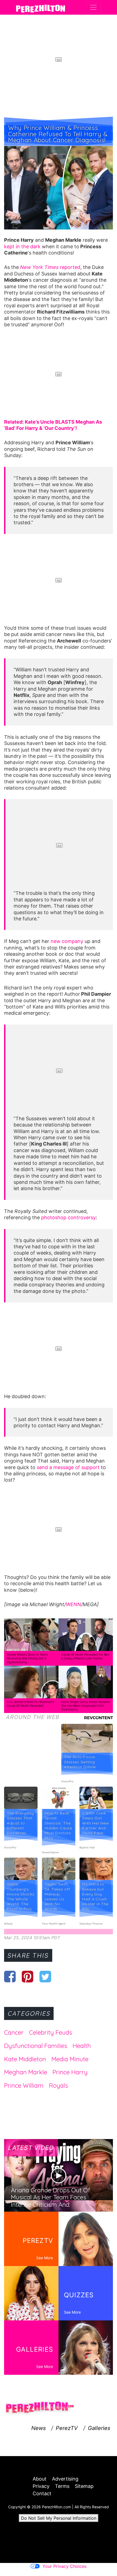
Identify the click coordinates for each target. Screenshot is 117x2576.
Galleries (99, 2428)
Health (82, 2046)
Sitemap (84, 2486)
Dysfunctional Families (36, 2046)
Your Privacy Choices (64, 2566)
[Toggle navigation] (93, 7)
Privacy (41, 2486)
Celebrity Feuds (51, 2032)
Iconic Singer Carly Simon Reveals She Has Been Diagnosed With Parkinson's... (85, 1706)
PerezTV (67, 2428)
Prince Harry (70, 2072)
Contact (42, 2493)
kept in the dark (22, 246)
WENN (73, 1604)
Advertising (65, 2479)
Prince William (24, 2085)
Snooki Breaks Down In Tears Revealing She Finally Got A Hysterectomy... (27, 1658)
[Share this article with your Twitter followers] (45, 1976)
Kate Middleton (25, 2059)
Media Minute (70, 2059)
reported (50, 267)
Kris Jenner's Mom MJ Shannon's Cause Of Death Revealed (30, 1704)
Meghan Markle (26, 2072)
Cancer (14, 2032)
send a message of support (68, 1467)
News (39, 2428)
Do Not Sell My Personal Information (59, 2518)
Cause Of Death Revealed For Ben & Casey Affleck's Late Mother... (85, 1656)
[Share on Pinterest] (28, 1976)
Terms (62, 2486)
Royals (59, 2085)
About (40, 2479)
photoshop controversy (68, 1217)
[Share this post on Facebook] (10, 1976)
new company (67, 941)
